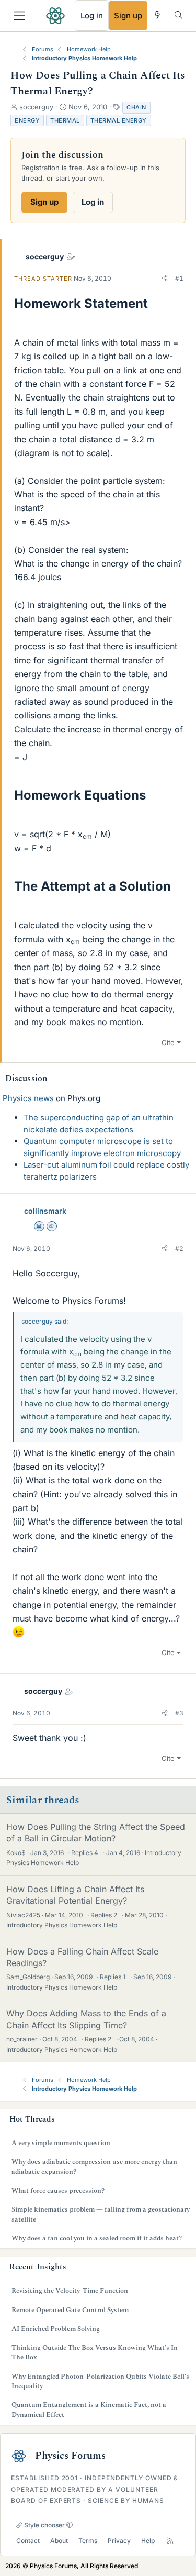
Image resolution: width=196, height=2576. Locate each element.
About (59, 2541)
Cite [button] (168, 1042)
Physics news (28, 1098)
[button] (165, 279)
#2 (179, 1248)
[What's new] (158, 15)
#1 (179, 278)
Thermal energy (119, 120)
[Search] (178, 15)
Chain (136, 107)
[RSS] (170, 2541)
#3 (179, 1713)
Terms (88, 2541)
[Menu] (20, 16)
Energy (27, 120)
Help (148, 2541)
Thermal (65, 120)
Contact (28, 2541)
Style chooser (44, 2525)
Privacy (119, 2541)
